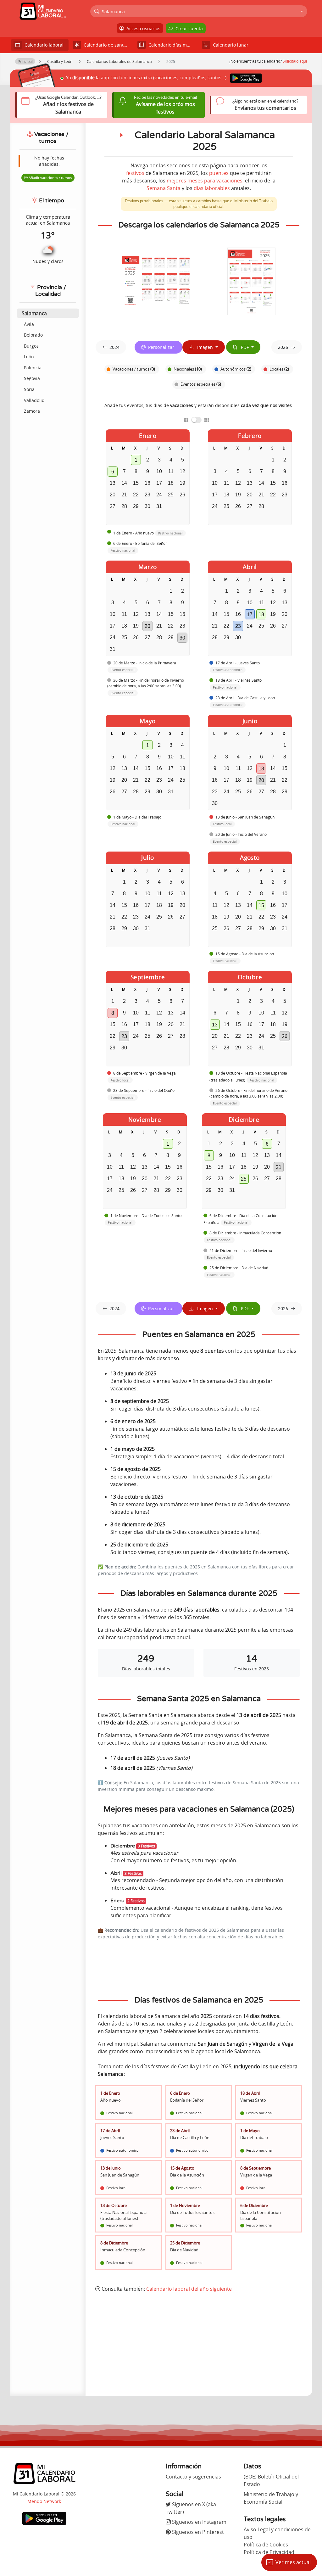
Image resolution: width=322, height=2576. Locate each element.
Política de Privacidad (269, 2552)
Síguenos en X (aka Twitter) (191, 2508)
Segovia (32, 378)
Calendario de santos (105, 45)
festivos (135, 173)
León (29, 357)
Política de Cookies (266, 2545)
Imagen (204, 347)
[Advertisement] (199, 2344)
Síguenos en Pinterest (197, 2532)
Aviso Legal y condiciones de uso (277, 2533)
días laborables (212, 188)
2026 (283, 347)
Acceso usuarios (142, 28)
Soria (29, 389)
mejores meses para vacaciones (205, 181)
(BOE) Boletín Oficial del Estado (271, 2480)
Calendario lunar (229, 45)
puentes (219, 173)
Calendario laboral (43, 45)
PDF (244, 347)
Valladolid (34, 400)
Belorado (33, 335)
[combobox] (199, 11)
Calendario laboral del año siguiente (189, 2289)
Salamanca (34, 313)
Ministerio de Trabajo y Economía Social (271, 2498)
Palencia (33, 368)
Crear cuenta (188, 28)
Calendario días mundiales (172, 45)
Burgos (31, 346)
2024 (114, 347)
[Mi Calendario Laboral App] (44, 2518)
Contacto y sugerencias (193, 2477)
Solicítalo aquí (295, 61)
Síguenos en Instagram (199, 2522)
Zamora (32, 411)
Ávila (29, 324)
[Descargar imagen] (158, 281)
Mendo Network (44, 2501)
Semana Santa (164, 188)
